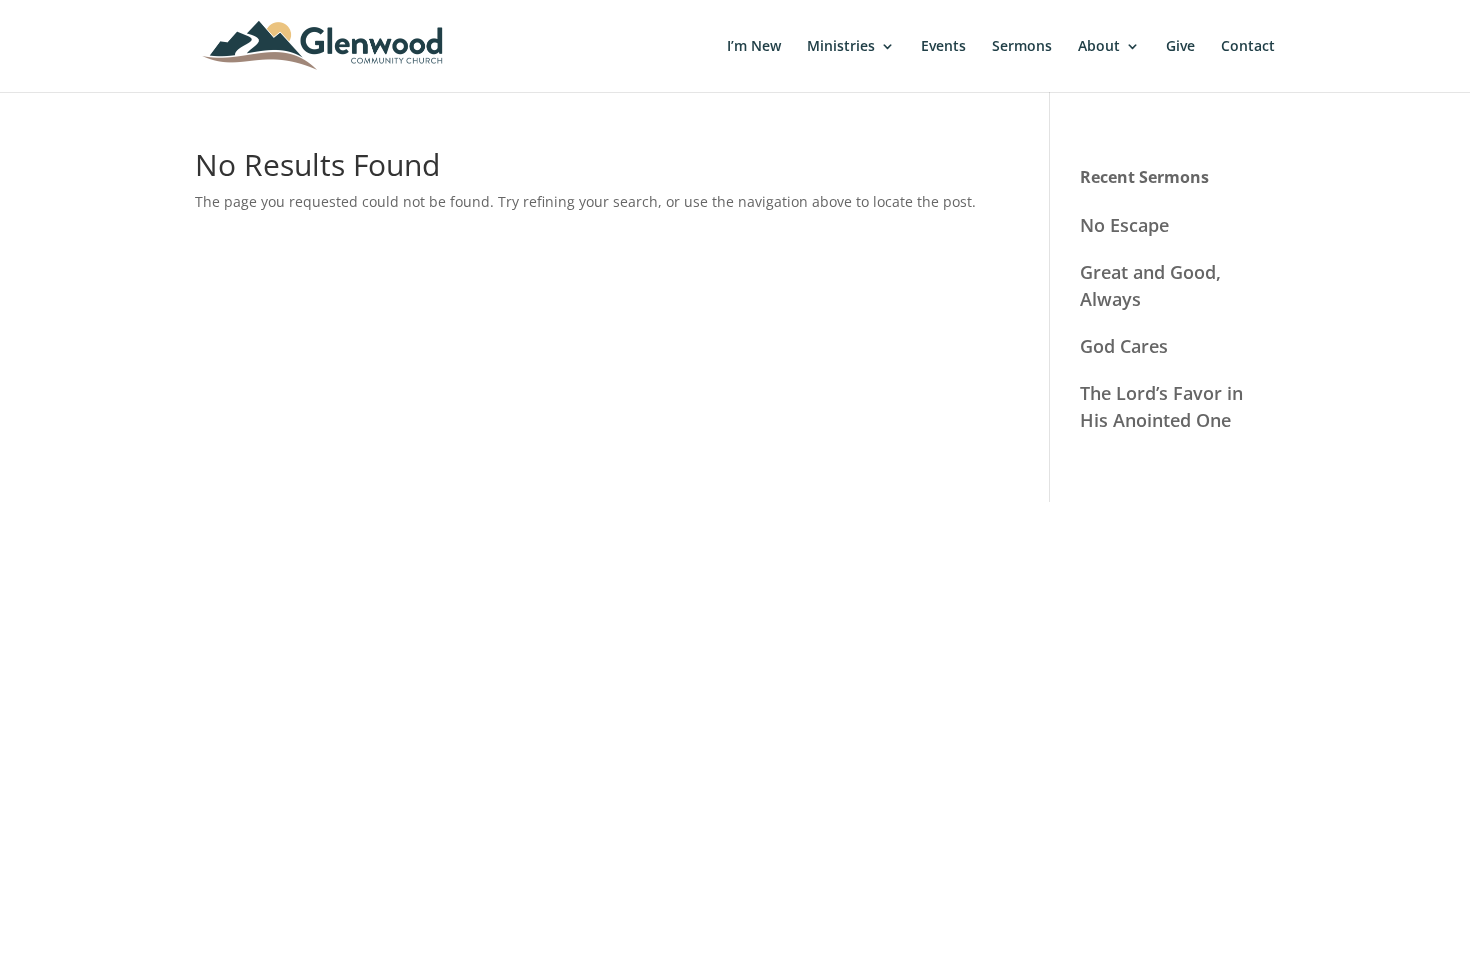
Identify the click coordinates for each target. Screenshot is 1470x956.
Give (1180, 47)
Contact (1248, 47)
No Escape (1124, 225)
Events (943, 47)
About (1099, 47)
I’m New (754, 47)
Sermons (1022, 47)
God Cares (1124, 346)
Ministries (841, 47)
